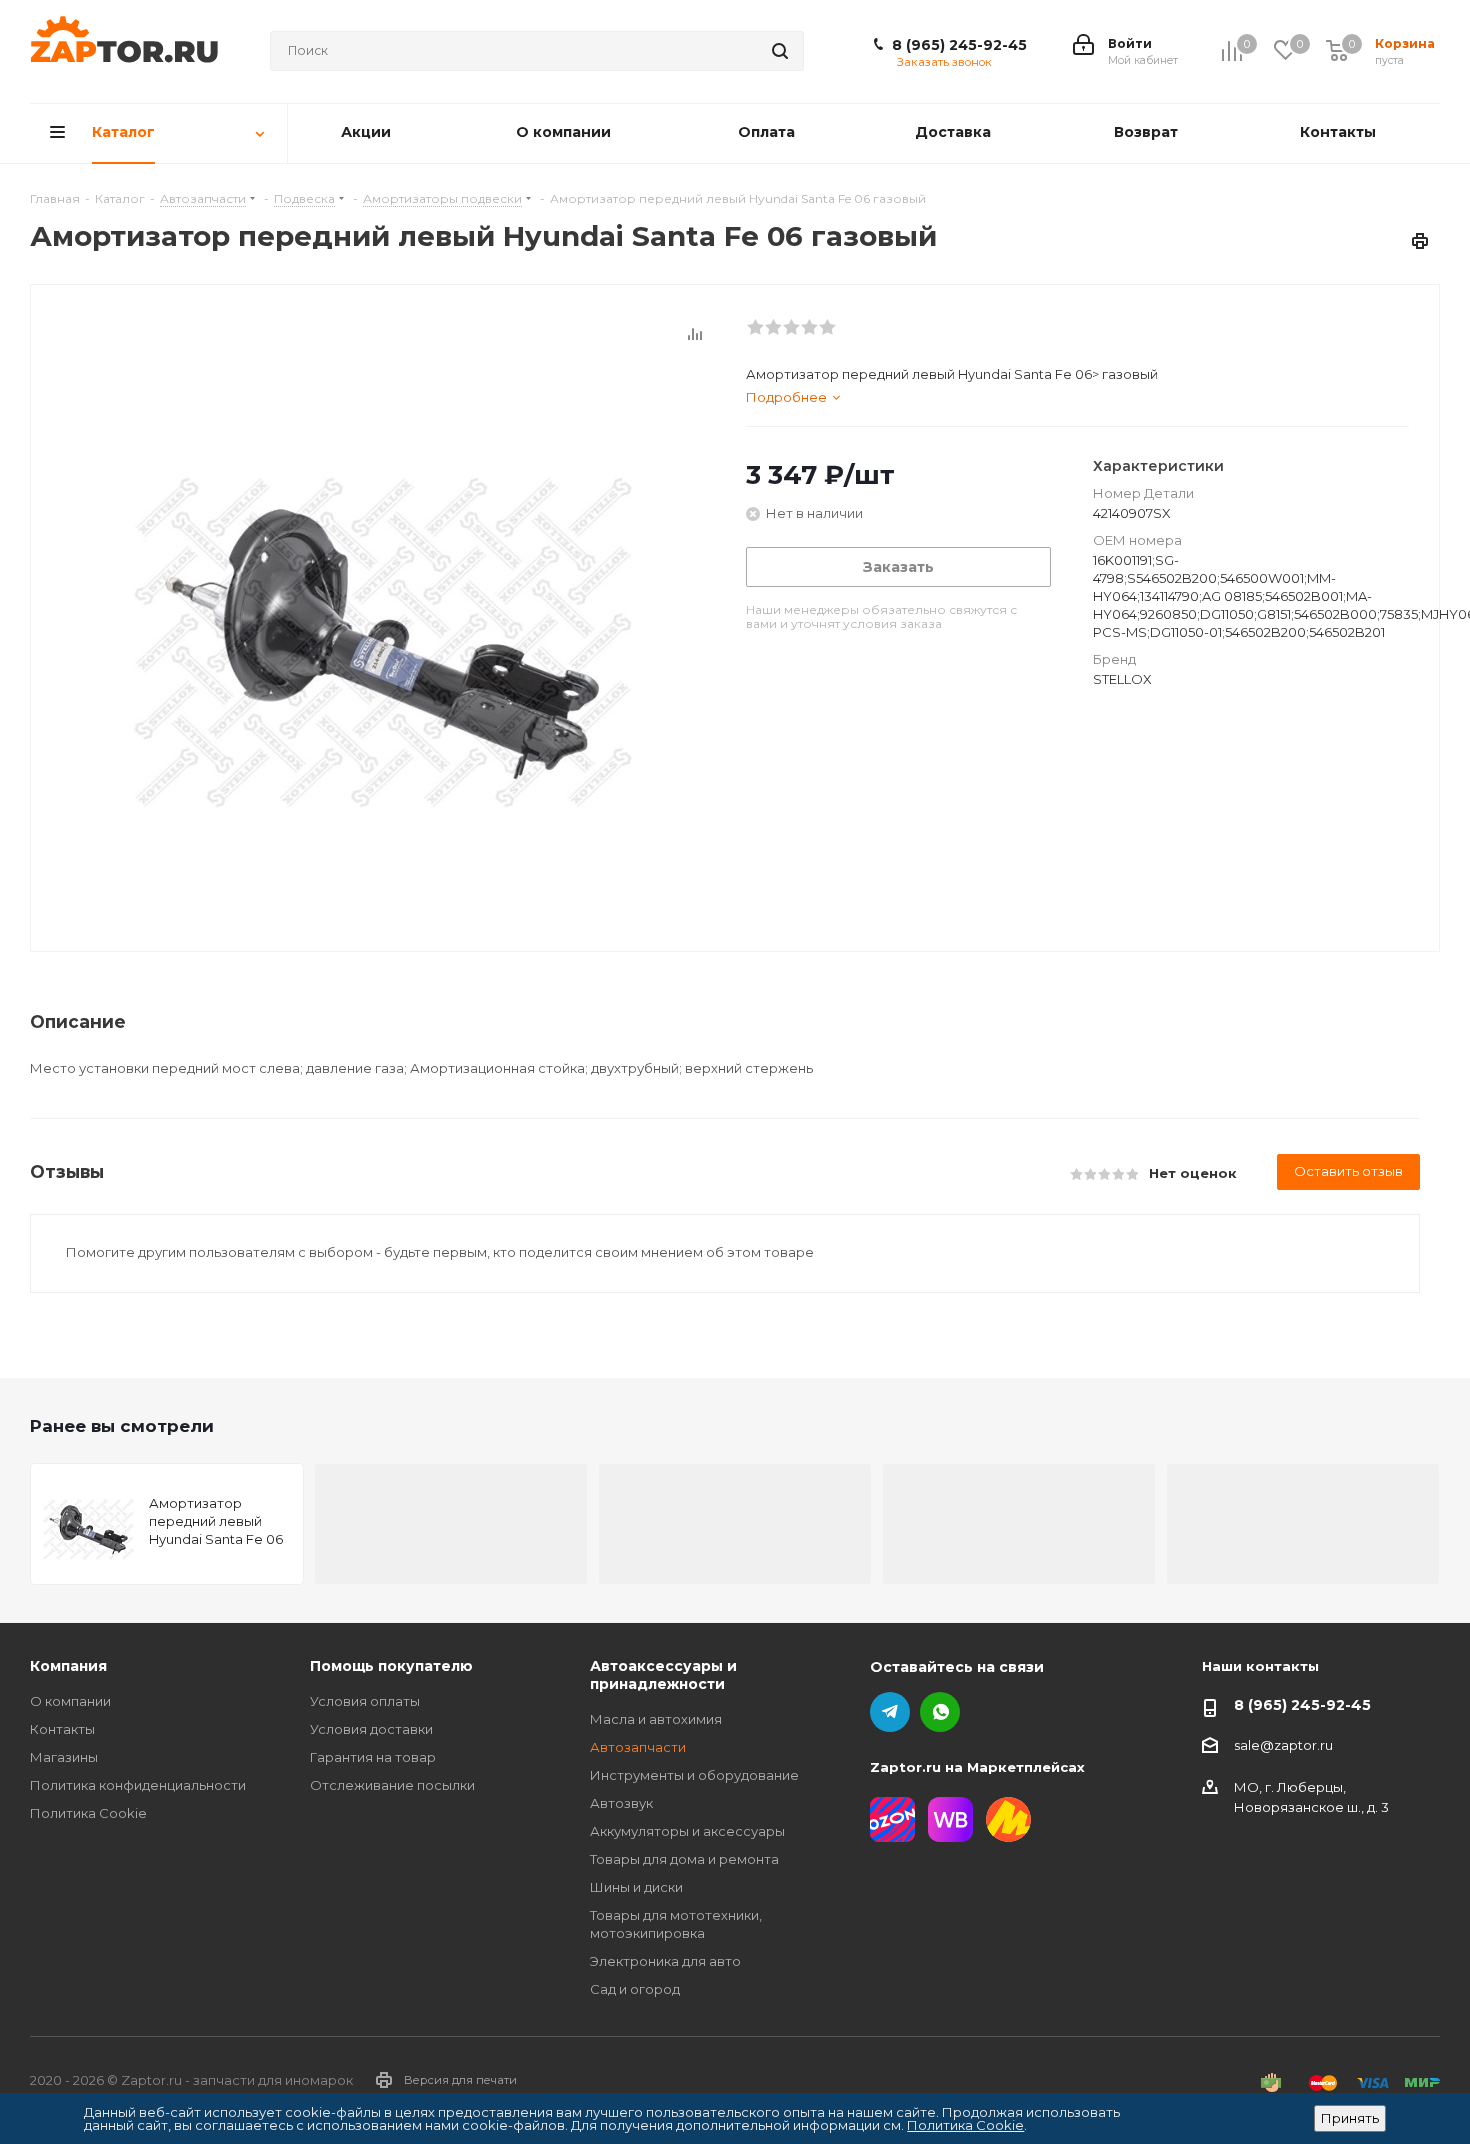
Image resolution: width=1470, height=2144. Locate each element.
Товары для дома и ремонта (684, 1859)
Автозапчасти (638, 1747)
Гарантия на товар (373, 1757)
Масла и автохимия (656, 1719)
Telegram (890, 1712)
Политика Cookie (88, 1813)
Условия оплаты (365, 1701)
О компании (70, 1701)
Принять (1350, 2118)
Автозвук (621, 1803)
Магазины (64, 1757)
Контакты (62, 1729)
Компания (68, 1666)
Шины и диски (636, 1887)
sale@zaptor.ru (1283, 1745)
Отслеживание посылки (392, 1785)
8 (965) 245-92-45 (959, 45)
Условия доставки (371, 1729)
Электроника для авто (665, 1961)
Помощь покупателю (391, 1666)
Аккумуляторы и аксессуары (687, 1831)
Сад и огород (635, 1989)
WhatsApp (940, 1712)
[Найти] (780, 51)
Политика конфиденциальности (138, 1785)
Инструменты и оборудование (694, 1775)
